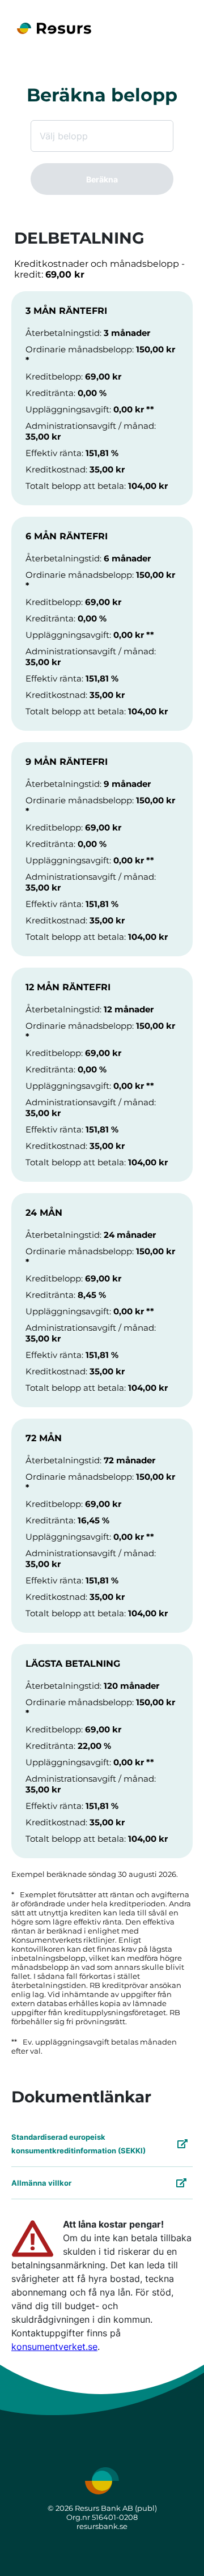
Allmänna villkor (41, 2183)
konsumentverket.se (54, 2347)
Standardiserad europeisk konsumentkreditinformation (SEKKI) (78, 2144)
